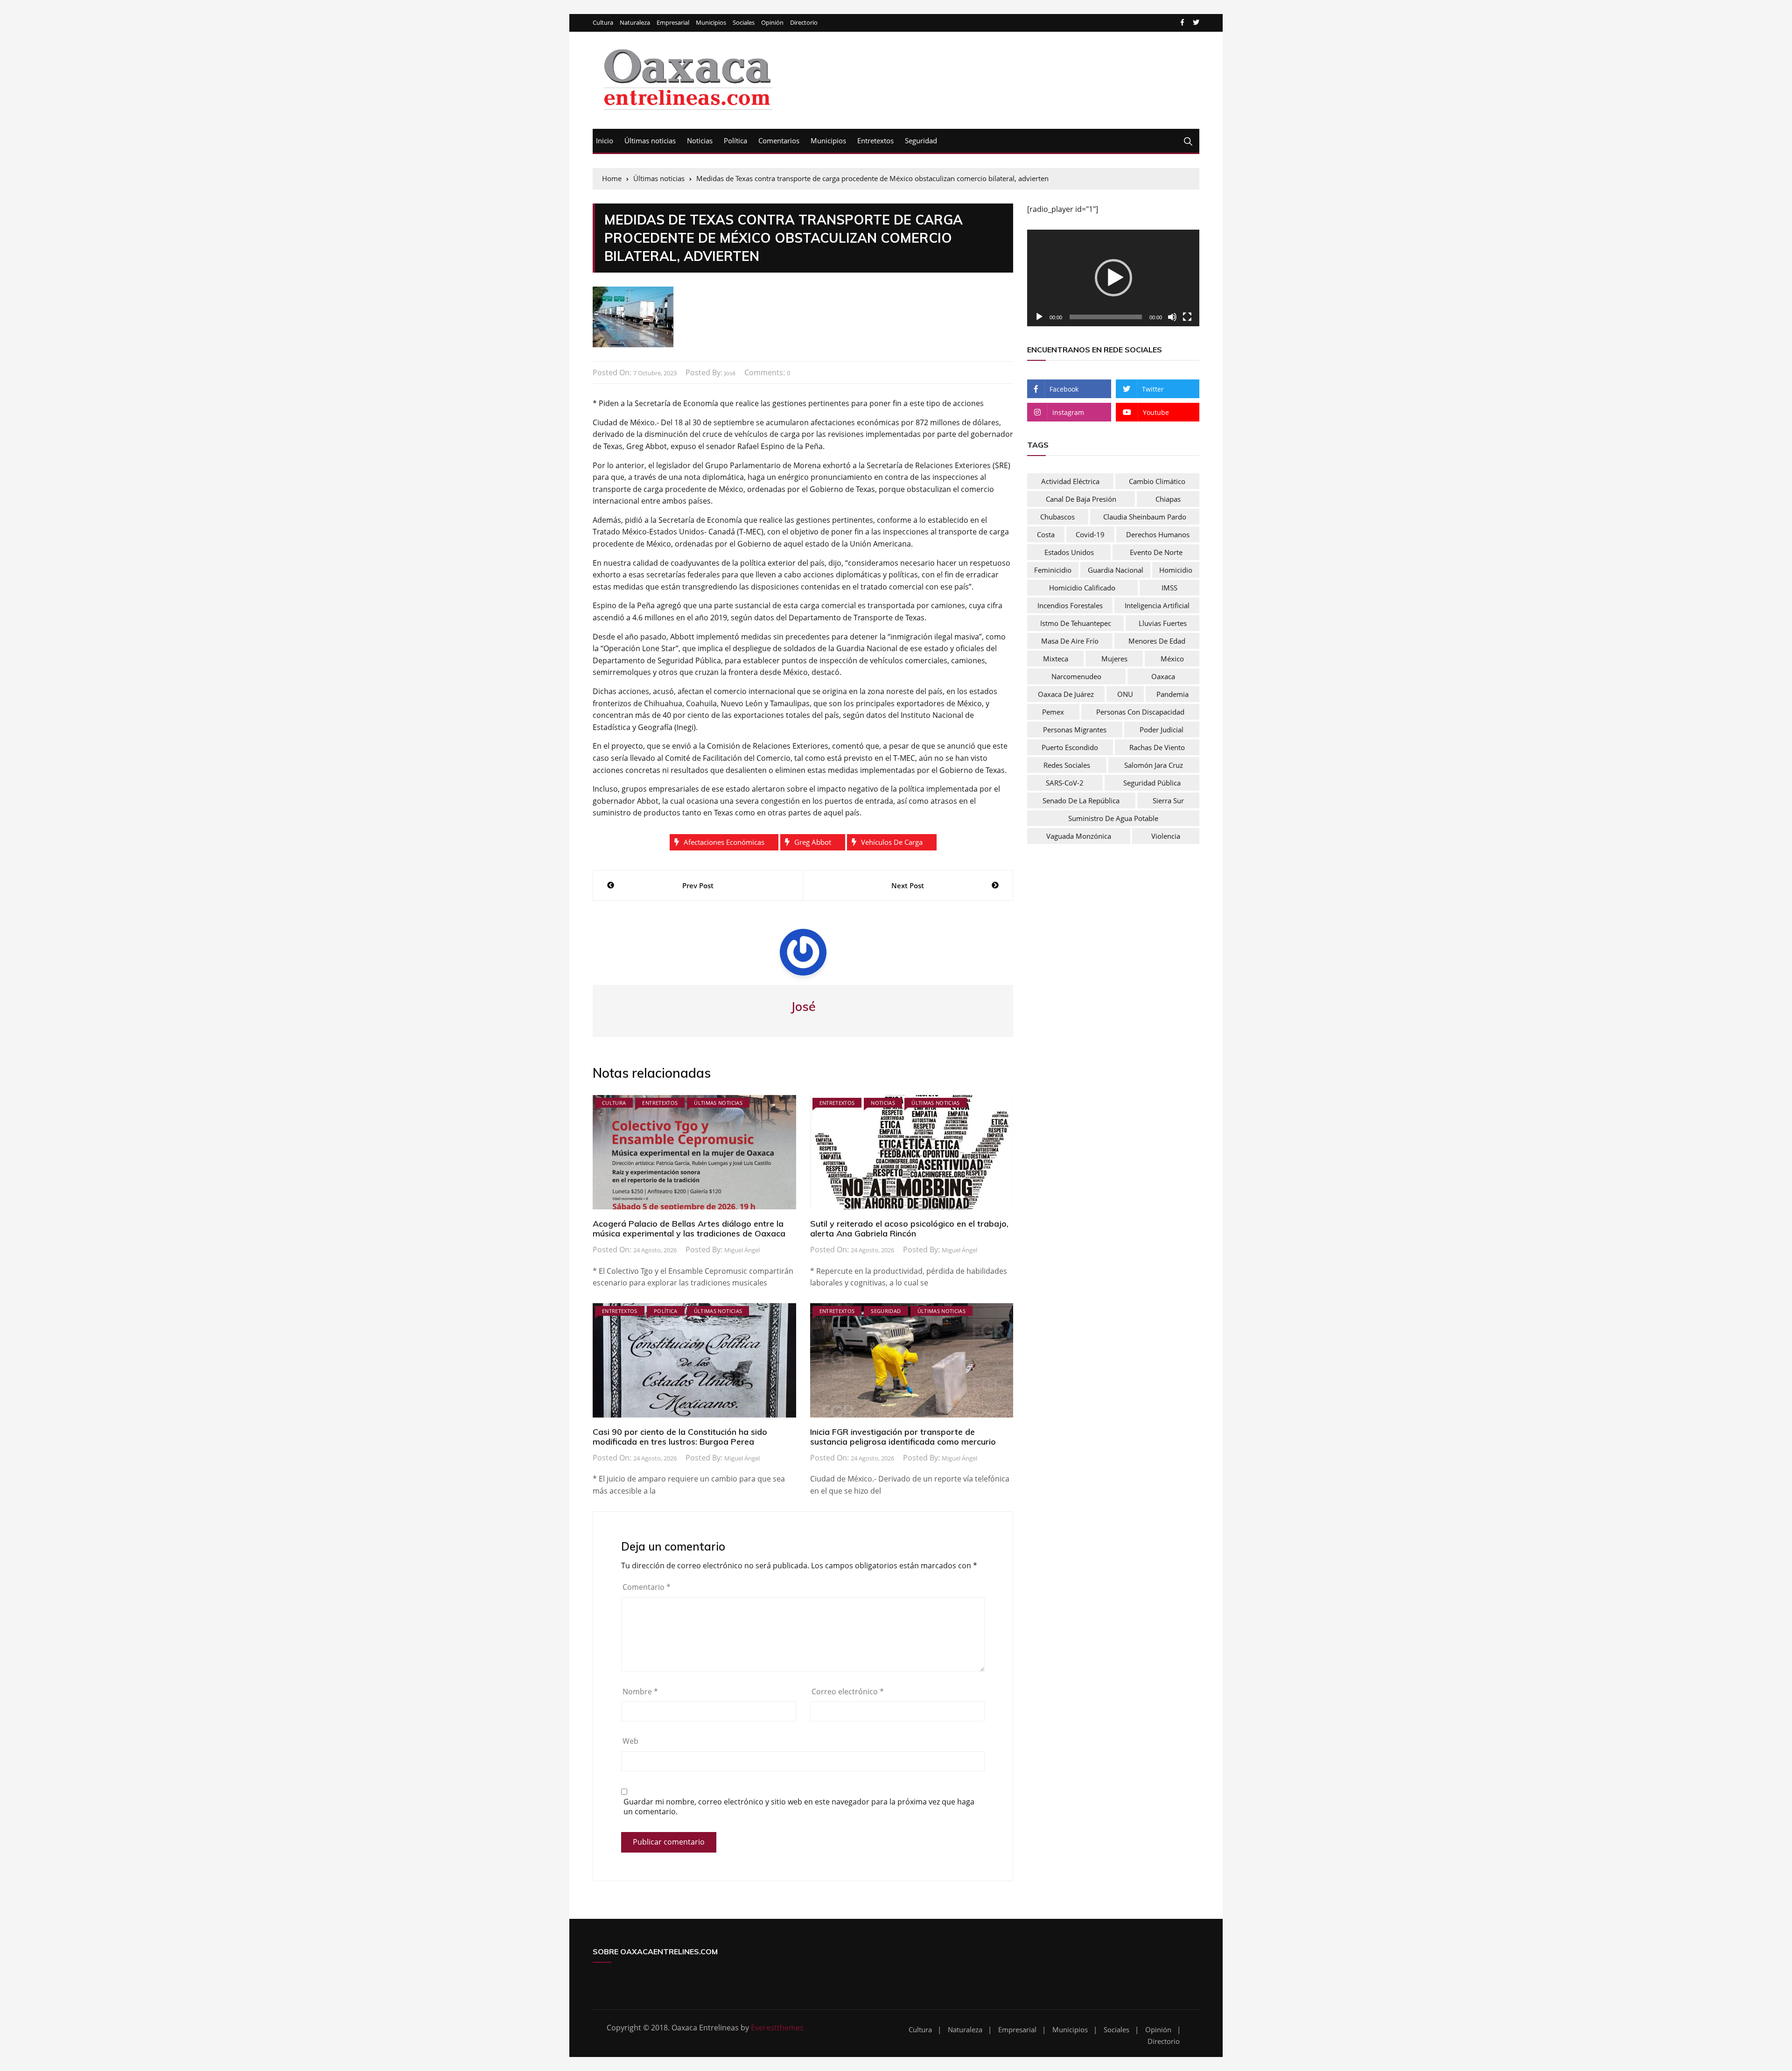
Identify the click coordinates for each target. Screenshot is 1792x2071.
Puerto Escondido (1070, 747)
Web (630, 1741)
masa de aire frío (1070, 641)
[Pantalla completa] (1187, 317)
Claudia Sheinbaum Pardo (1145, 517)
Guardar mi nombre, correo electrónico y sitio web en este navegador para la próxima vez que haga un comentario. (799, 1807)
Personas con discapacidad (1140, 712)
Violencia (1166, 836)
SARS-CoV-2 (1065, 783)
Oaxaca (1163, 676)
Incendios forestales (1070, 605)
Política (735, 140)
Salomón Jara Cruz (1154, 765)
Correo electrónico (848, 1692)
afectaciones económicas (724, 842)
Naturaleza (635, 23)
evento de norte (1156, 552)
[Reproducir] (1039, 317)
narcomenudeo (1076, 676)
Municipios (711, 23)
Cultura (603, 23)
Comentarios (779, 140)
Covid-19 (1090, 534)
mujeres (1114, 659)
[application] (1113, 278)
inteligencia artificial (1157, 605)
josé (730, 373)
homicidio (1176, 570)
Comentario (647, 1587)
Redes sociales (1067, 765)
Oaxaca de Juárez (1066, 694)
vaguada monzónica (1079, 836)
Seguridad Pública (1152, 783)
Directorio (804, 23)
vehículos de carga (892, 842)
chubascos (1057, 517)
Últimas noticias (650, 140)
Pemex (1053, 712)
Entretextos (875, 140)
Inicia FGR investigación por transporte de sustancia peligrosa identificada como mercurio (903, 1437)
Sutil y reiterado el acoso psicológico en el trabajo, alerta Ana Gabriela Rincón (909, 1229)
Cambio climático (1157, 481)
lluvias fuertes (1163, 623)
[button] (1113, 278)
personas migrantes (1075, 730)
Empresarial (673, 23)
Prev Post (698, 885)
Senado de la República (1081, 800)
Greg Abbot (813, 842)
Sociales (744, 23)
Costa (1046, 534)
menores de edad (1157, 641)
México (1172, 659)
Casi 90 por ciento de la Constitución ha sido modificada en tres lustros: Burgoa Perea (680, 1437)
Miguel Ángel (742, 1250)
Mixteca (1056, 659)
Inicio (605, 140)
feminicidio (1053, 570)
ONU (1125, 694)
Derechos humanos (1158, 534)
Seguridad (921, 140)
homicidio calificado (1082, 588)
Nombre (640, 1692)
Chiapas (1168, 499)
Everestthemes (777, 2028)
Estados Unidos (1069, 552)
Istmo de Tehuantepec (1076, 623)
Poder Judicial (1162, 730)
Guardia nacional (1116, 570)
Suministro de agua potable (1113, 818)
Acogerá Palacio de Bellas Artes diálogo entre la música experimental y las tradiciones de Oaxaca (689, 1229)
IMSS (1169, 588)
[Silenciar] (1172, 317)
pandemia (1172, 694)
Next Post (908, 885)
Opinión (772, 23)
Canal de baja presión (1081, 499)
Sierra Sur (1168, 800)
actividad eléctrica (1070, 481)
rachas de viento (1157, 747)
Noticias (700, 140)
